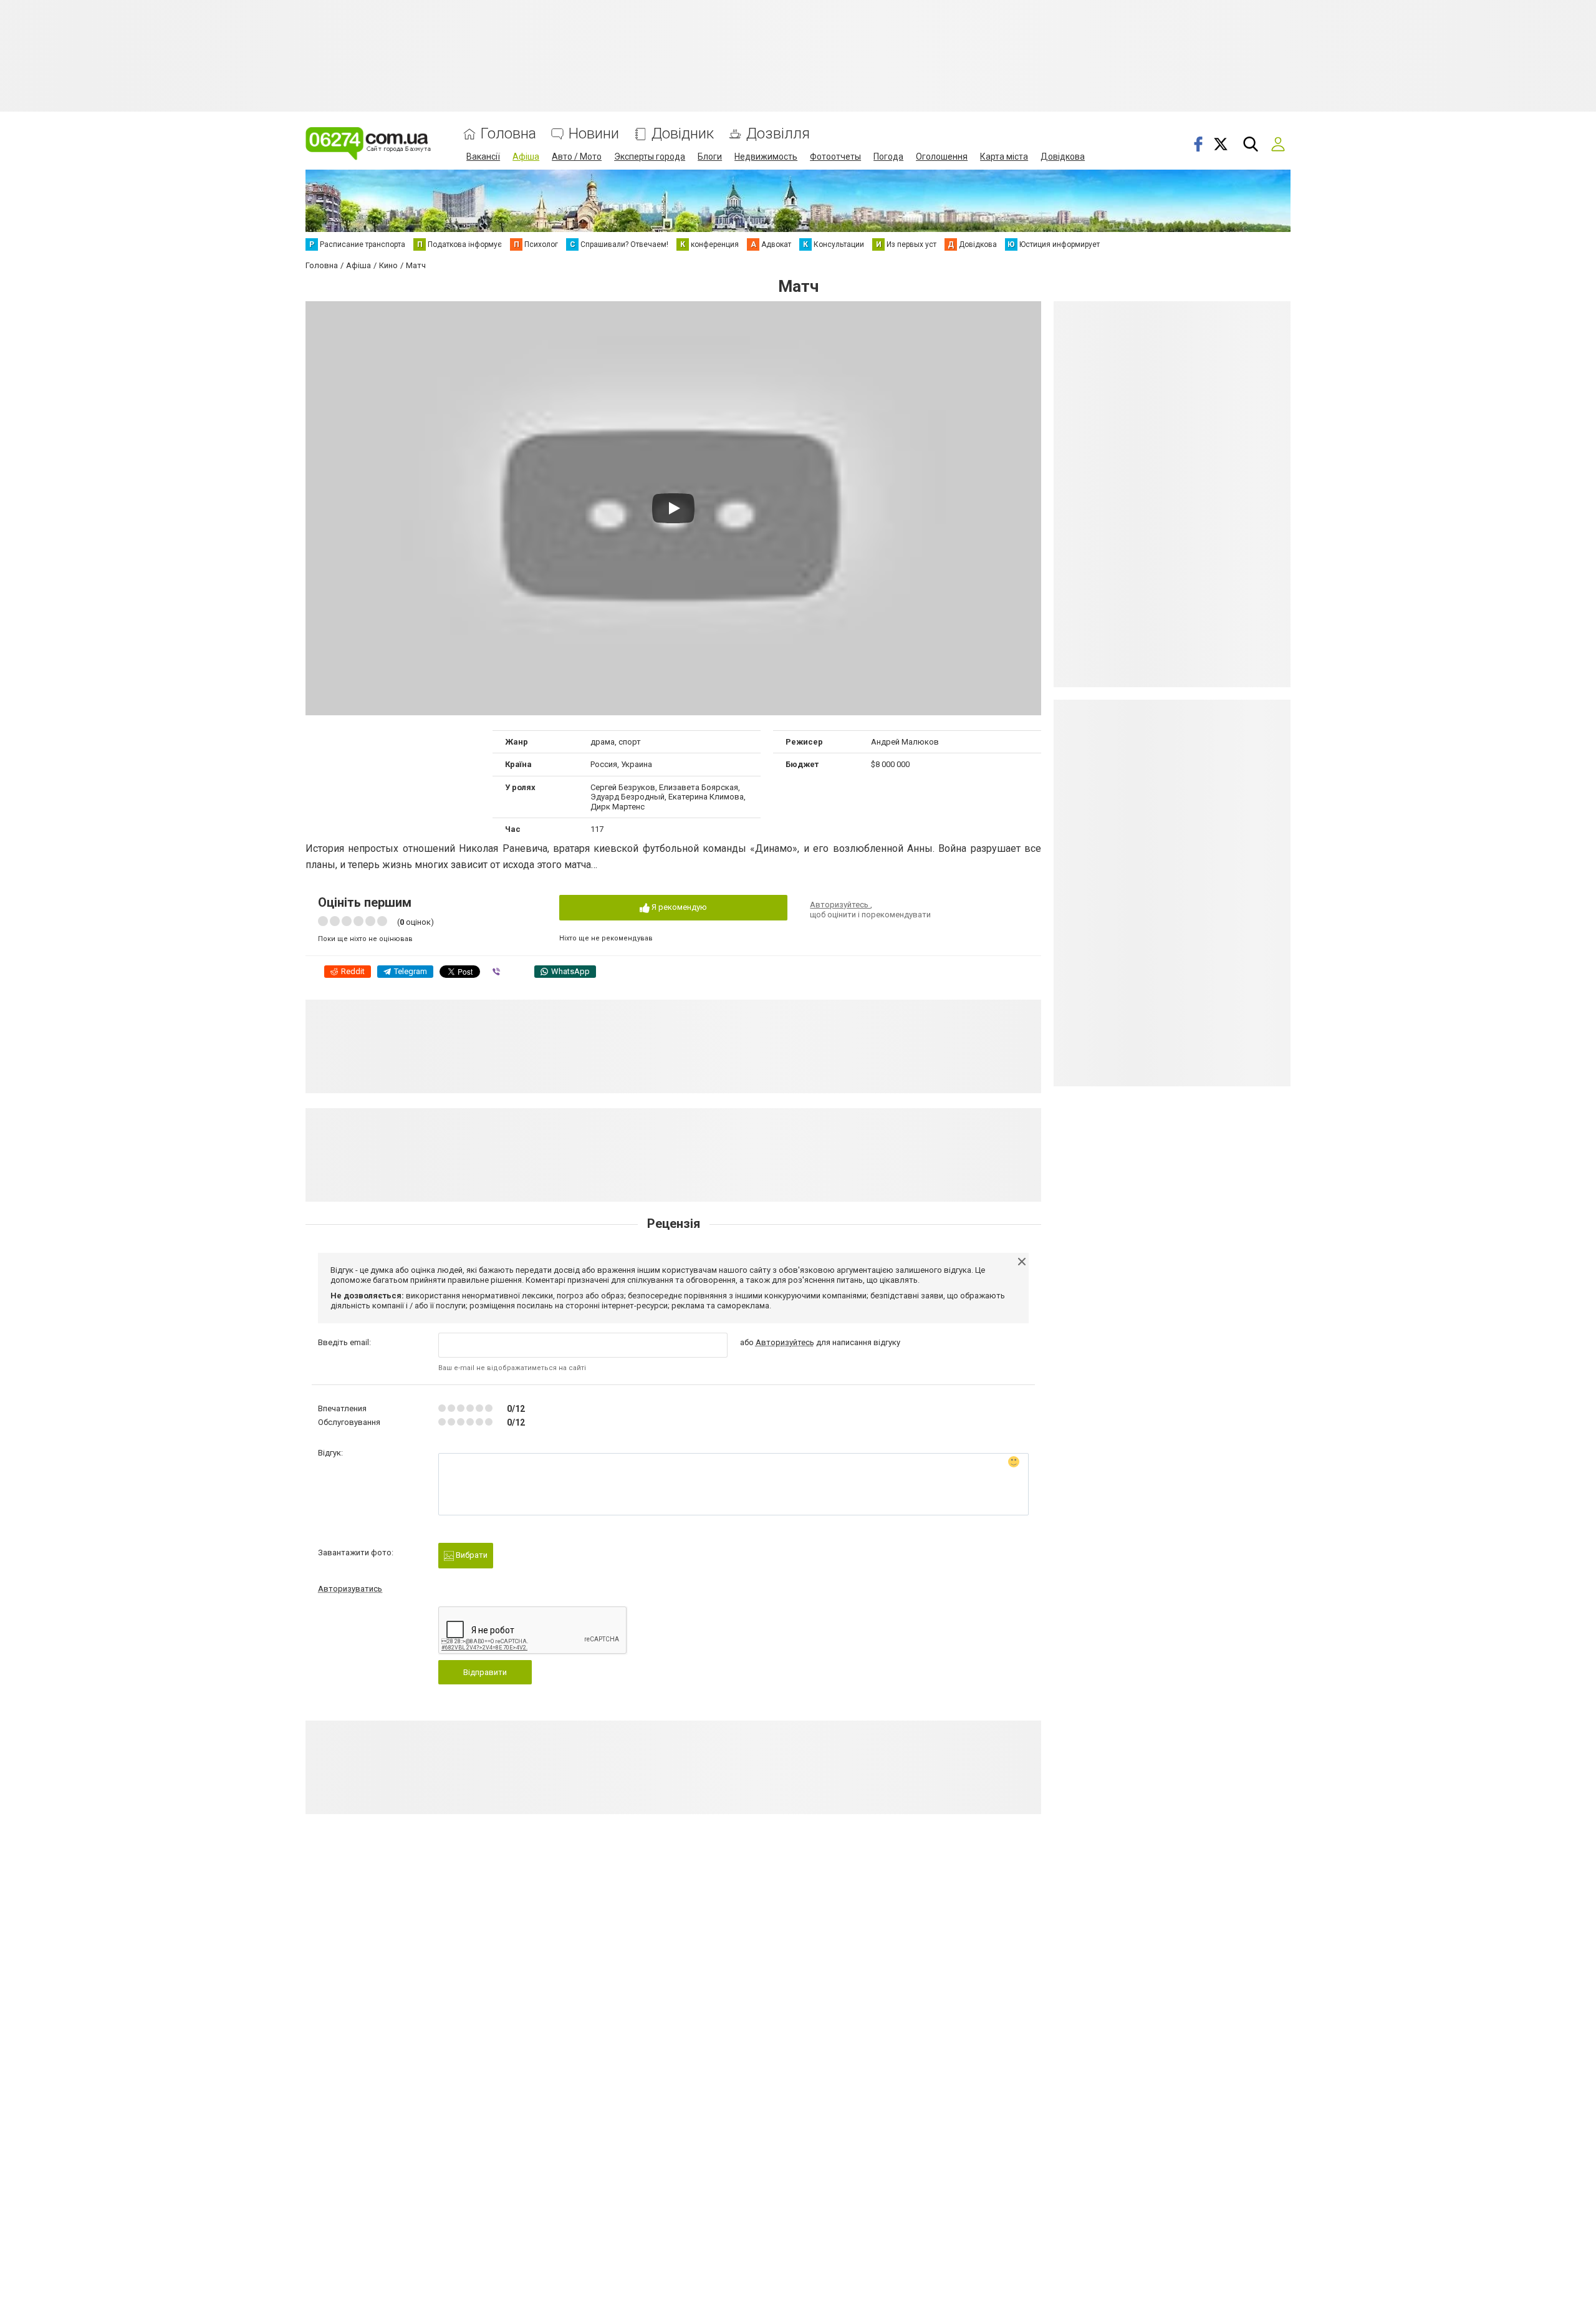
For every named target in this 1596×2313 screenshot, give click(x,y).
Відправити (485, 1672)
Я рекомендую (678, 907)
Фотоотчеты (835, 157)
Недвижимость (766, 157)
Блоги (710, 157)
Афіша (526, 157)
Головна (508, 134)
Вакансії (483, 157)
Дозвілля (778, 134)
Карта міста (1004, 157)
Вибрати (471, 1555)
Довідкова (1063, 157)
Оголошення (942, 157)
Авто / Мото (577, 157)
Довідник (683, 134)
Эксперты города (650, 157)
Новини (594, 134)
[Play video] (673, 508)
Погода (888, 157)
